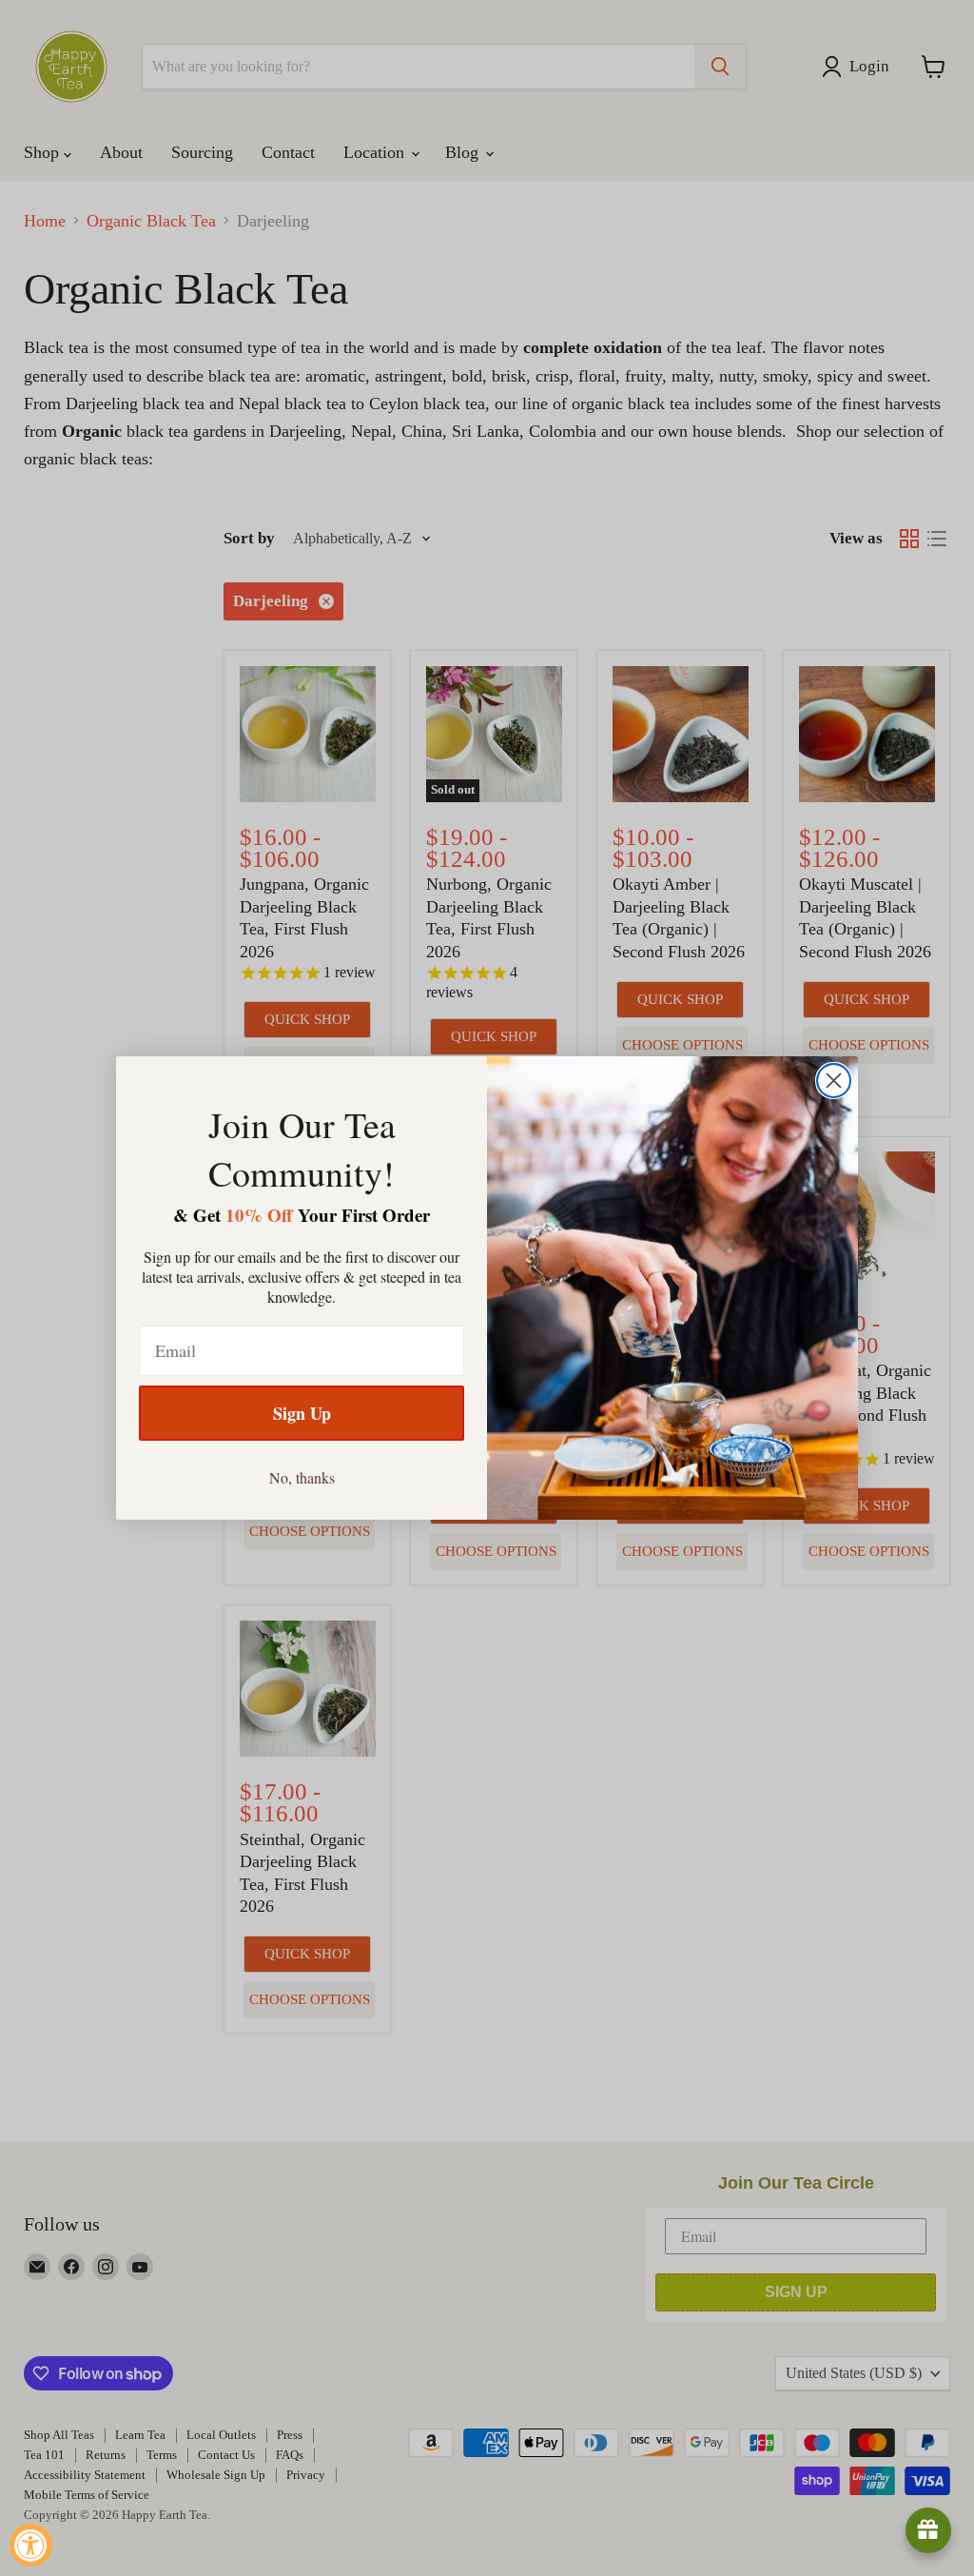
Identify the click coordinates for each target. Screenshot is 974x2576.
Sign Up (302, 1413)
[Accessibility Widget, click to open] (31, 2545)
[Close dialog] (834, 1081)
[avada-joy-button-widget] (928, 2530)
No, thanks (302, 1477)
